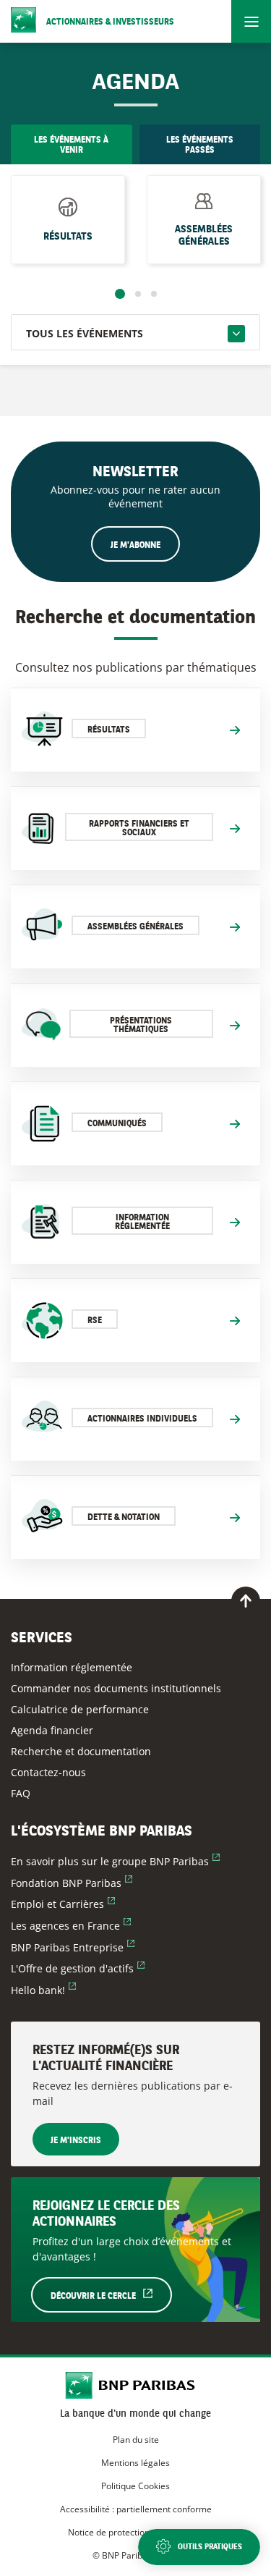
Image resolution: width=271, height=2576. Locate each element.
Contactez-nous (48, 1772)
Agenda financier (52, 1730)
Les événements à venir (71, 145)
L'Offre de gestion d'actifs (78, 1968)
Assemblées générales (204, 236)
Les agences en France (71, 1926)
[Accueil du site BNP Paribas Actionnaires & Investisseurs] (135, 2387)
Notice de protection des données (135, 2532)
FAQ (21, 1793)
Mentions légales (135, 2463)
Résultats (68, 237)
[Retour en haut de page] (246, 1601)
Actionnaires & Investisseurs (110, 22)
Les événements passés (200, 145)
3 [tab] (154, 294)
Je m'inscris (76, 2141)
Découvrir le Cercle (111, 2296)
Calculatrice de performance (80, 1709)
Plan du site (136, 2440)
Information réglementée (72, 1667)
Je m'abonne (135, 546)
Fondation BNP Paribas (72, 1883)
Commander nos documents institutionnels (116, 1688)
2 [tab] (138, 294)
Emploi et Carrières (63, 1904)
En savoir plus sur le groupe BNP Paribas (115, 1861)
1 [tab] (120, 294)
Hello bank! (43, 1990)
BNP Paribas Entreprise (73, 1947)
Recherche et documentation (81, 1751)
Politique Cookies (135, 2486)
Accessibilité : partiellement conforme (136, 2509)
